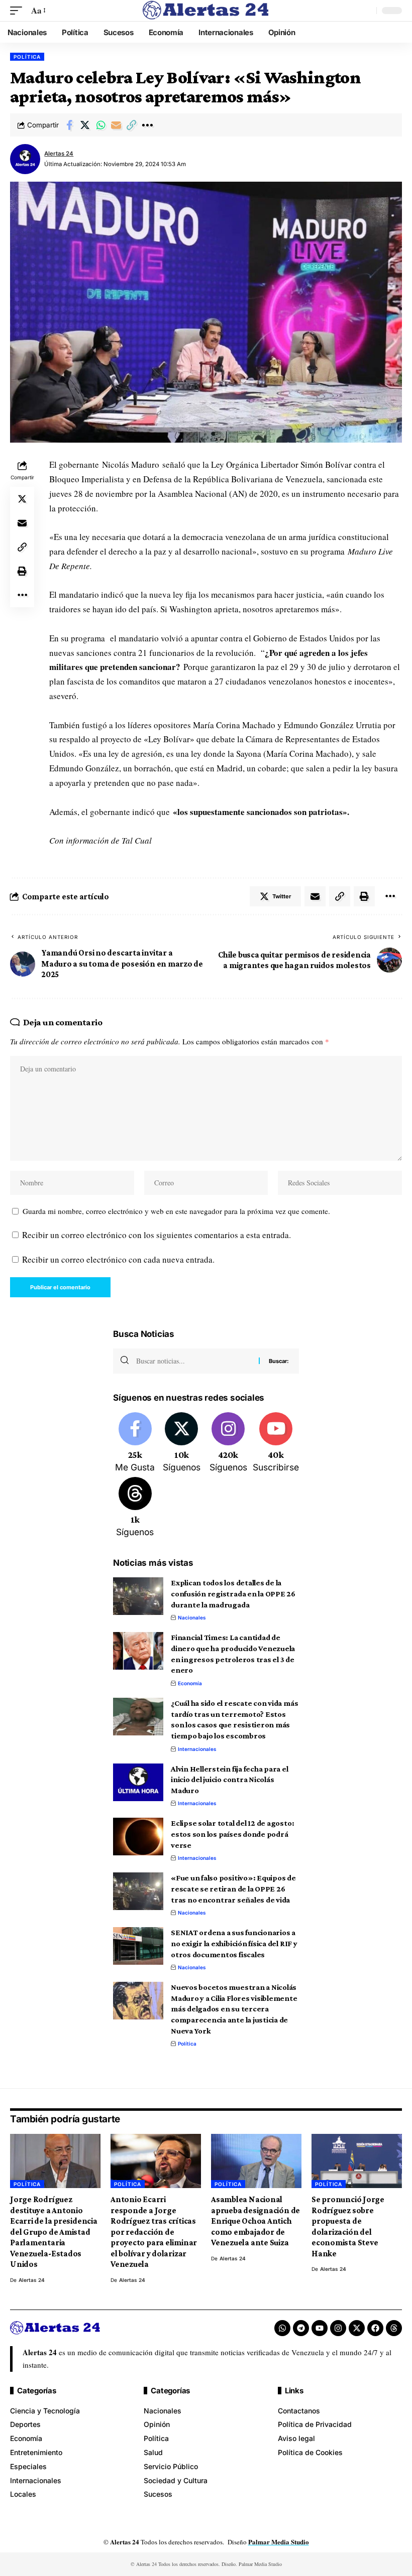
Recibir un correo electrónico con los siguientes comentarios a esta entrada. (157, 1235)
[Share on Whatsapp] (100, 125)
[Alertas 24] (206, 11)
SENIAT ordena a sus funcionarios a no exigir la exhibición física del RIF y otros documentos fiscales (234, 1943)
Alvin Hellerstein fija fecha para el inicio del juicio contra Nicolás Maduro (230, 1780)
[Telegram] (301, 2328)
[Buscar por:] (194, 1361)
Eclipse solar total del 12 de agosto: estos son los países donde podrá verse (232, 1834)
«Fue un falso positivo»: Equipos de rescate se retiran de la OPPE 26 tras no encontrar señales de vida (233, 1888)
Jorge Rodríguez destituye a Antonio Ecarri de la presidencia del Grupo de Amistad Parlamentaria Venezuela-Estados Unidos (54, 2232)
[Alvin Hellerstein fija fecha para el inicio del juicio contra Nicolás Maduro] (138, 1782)
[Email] (116, 125)
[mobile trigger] (19, 11)
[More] (147, 125)
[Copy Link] (132, 125)
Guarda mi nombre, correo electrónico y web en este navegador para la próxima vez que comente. (176, 1211)
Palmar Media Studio (279, 2542)
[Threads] (135, 1508)
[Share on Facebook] (69, 125)
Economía (190, 1683)
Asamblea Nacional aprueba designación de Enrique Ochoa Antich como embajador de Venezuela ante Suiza (255, 2221)
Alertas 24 (59, 154)
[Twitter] (182, 1443)
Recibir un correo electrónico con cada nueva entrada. (118, 1259)
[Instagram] (228, 1443)
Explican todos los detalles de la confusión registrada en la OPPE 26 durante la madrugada (233, 1593)
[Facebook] (135, 1443)
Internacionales (197, 1749)
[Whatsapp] (282, 2328)
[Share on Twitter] (85, 125)
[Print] (22, 571)
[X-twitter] (357, 2328)
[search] (366, 11)
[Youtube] (276, 1443)
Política (27, 57)
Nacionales (192, 1617)
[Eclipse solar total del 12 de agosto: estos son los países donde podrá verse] (138, 1837)
